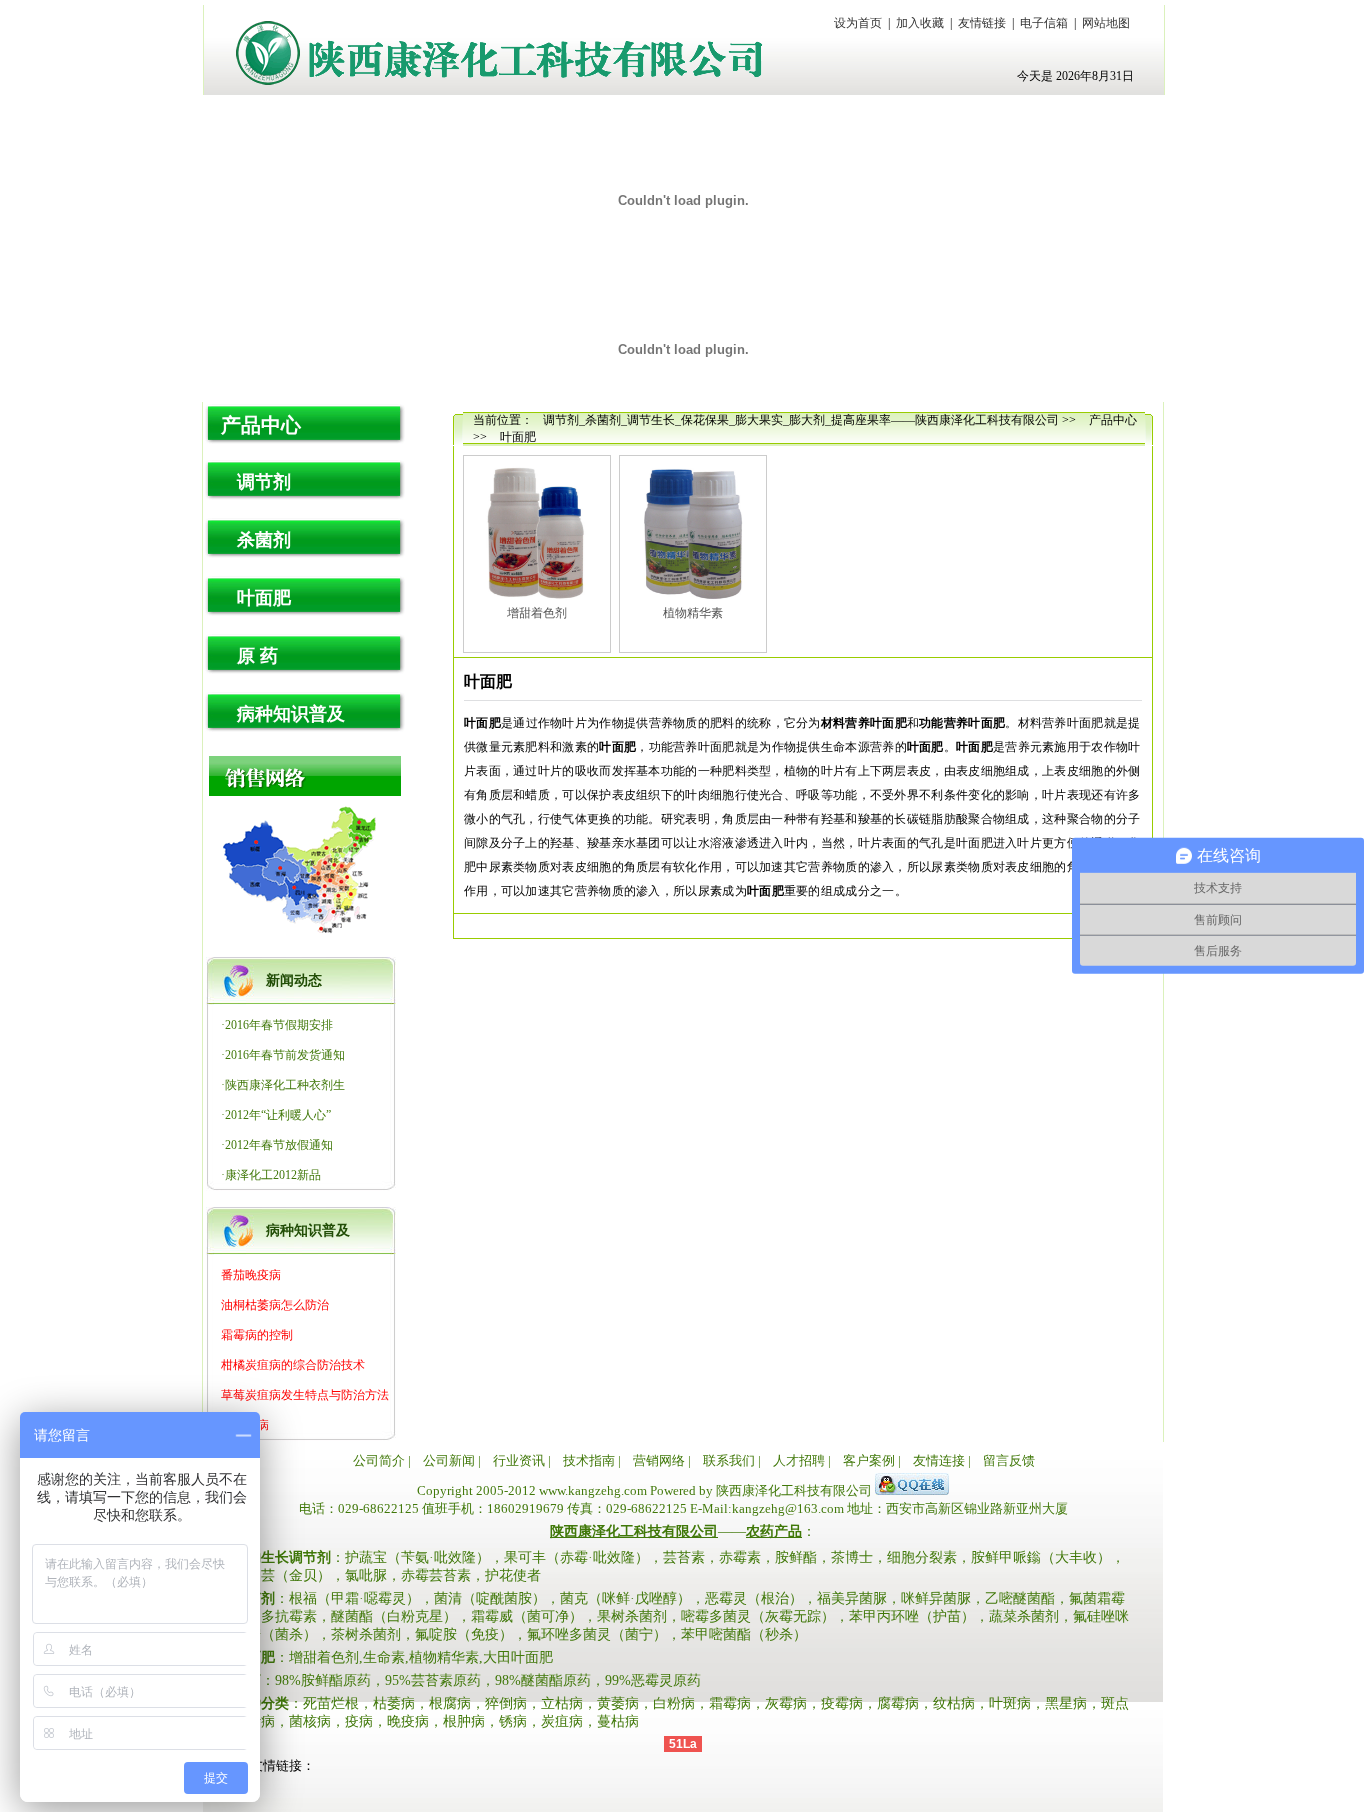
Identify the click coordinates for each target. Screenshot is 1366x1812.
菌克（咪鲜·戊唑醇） (625, 1598)
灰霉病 (786, 1703)
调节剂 (264, 482)
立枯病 (562, 1703)
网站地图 (1106, 23)
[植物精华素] (693, 533)
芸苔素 (684, 1557)
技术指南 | (592, 1460)
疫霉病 (842, 1703)
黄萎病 (618, 1703)
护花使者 (513, 1575)
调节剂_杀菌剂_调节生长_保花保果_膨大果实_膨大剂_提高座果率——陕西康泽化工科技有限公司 (801, 420)
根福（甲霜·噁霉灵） (354, 1598)
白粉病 (674, 1703)
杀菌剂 (264, 540)
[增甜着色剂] (537, 533)
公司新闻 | (452, 1460)
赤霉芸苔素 (436, 1575)
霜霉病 (730, 1703)
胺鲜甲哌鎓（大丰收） (1041, 1557)
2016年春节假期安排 (279, 1025)
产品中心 (261, 425)
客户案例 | (872, 1460)
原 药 (257, 656)
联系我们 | (732, 1460)
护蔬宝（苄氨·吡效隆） (417, 1557)
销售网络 (301, 872)
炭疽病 (562, 1721)
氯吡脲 (366, 1575)
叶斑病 (1010, 1703)
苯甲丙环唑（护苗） (912, 1616)
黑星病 (1066, 1703)
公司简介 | (382, 1460)
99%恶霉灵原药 (653, 1680)
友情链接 (982, 23)
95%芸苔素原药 (433, 1680)
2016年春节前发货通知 (285, 1055)
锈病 (513, 1721)
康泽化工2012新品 (273, 1175)
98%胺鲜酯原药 (323, 1680)
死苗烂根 (331, 1703)
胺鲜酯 (796, 1557)
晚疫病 (408, 1721)
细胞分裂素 (922, 1557)
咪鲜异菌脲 (936, 1598)
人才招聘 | (802, 1460)
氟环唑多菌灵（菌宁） (597, 1634)
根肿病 (464, 1721)
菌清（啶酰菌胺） (490, 1598)
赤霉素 (740, 1557)
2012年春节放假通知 (279, 1145)
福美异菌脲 (852, 1598)
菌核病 (310, 1721)
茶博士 (852, 1557)
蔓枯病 (618, 1721)
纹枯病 (954, 1703)
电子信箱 (1044, 23)
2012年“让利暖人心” (278, 1115)
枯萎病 (394, 1703)
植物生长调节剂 (282, 1557)
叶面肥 (264, 598)
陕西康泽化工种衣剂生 (285, 1085)
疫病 (359, 1721)
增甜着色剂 (537, 613)
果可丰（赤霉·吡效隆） (576, 1557)
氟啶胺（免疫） (464, 1634)
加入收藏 (920, 23)
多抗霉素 (289, 1616)
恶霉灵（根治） (754, 1598)
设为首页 (858, 23)
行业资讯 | (522, 1460)
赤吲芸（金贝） (282, 1575)
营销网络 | (662, 1460)
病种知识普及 (291, 714)
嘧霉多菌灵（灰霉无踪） (758, 1616)
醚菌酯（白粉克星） (394, 1616)
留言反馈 (1009, 1460)
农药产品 (774, 1531)
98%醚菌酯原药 (543, 1680)
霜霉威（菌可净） (527, 1616)
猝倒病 (506, 1703)
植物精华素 (693, 613)
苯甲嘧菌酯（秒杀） (744, 1634)
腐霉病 (898, 1703)
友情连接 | (942, 1460)
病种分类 (261, 1703)
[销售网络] (317, 776)
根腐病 (450, 1703)
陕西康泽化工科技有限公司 (499, 53)
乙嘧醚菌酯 (1020, 1598)
